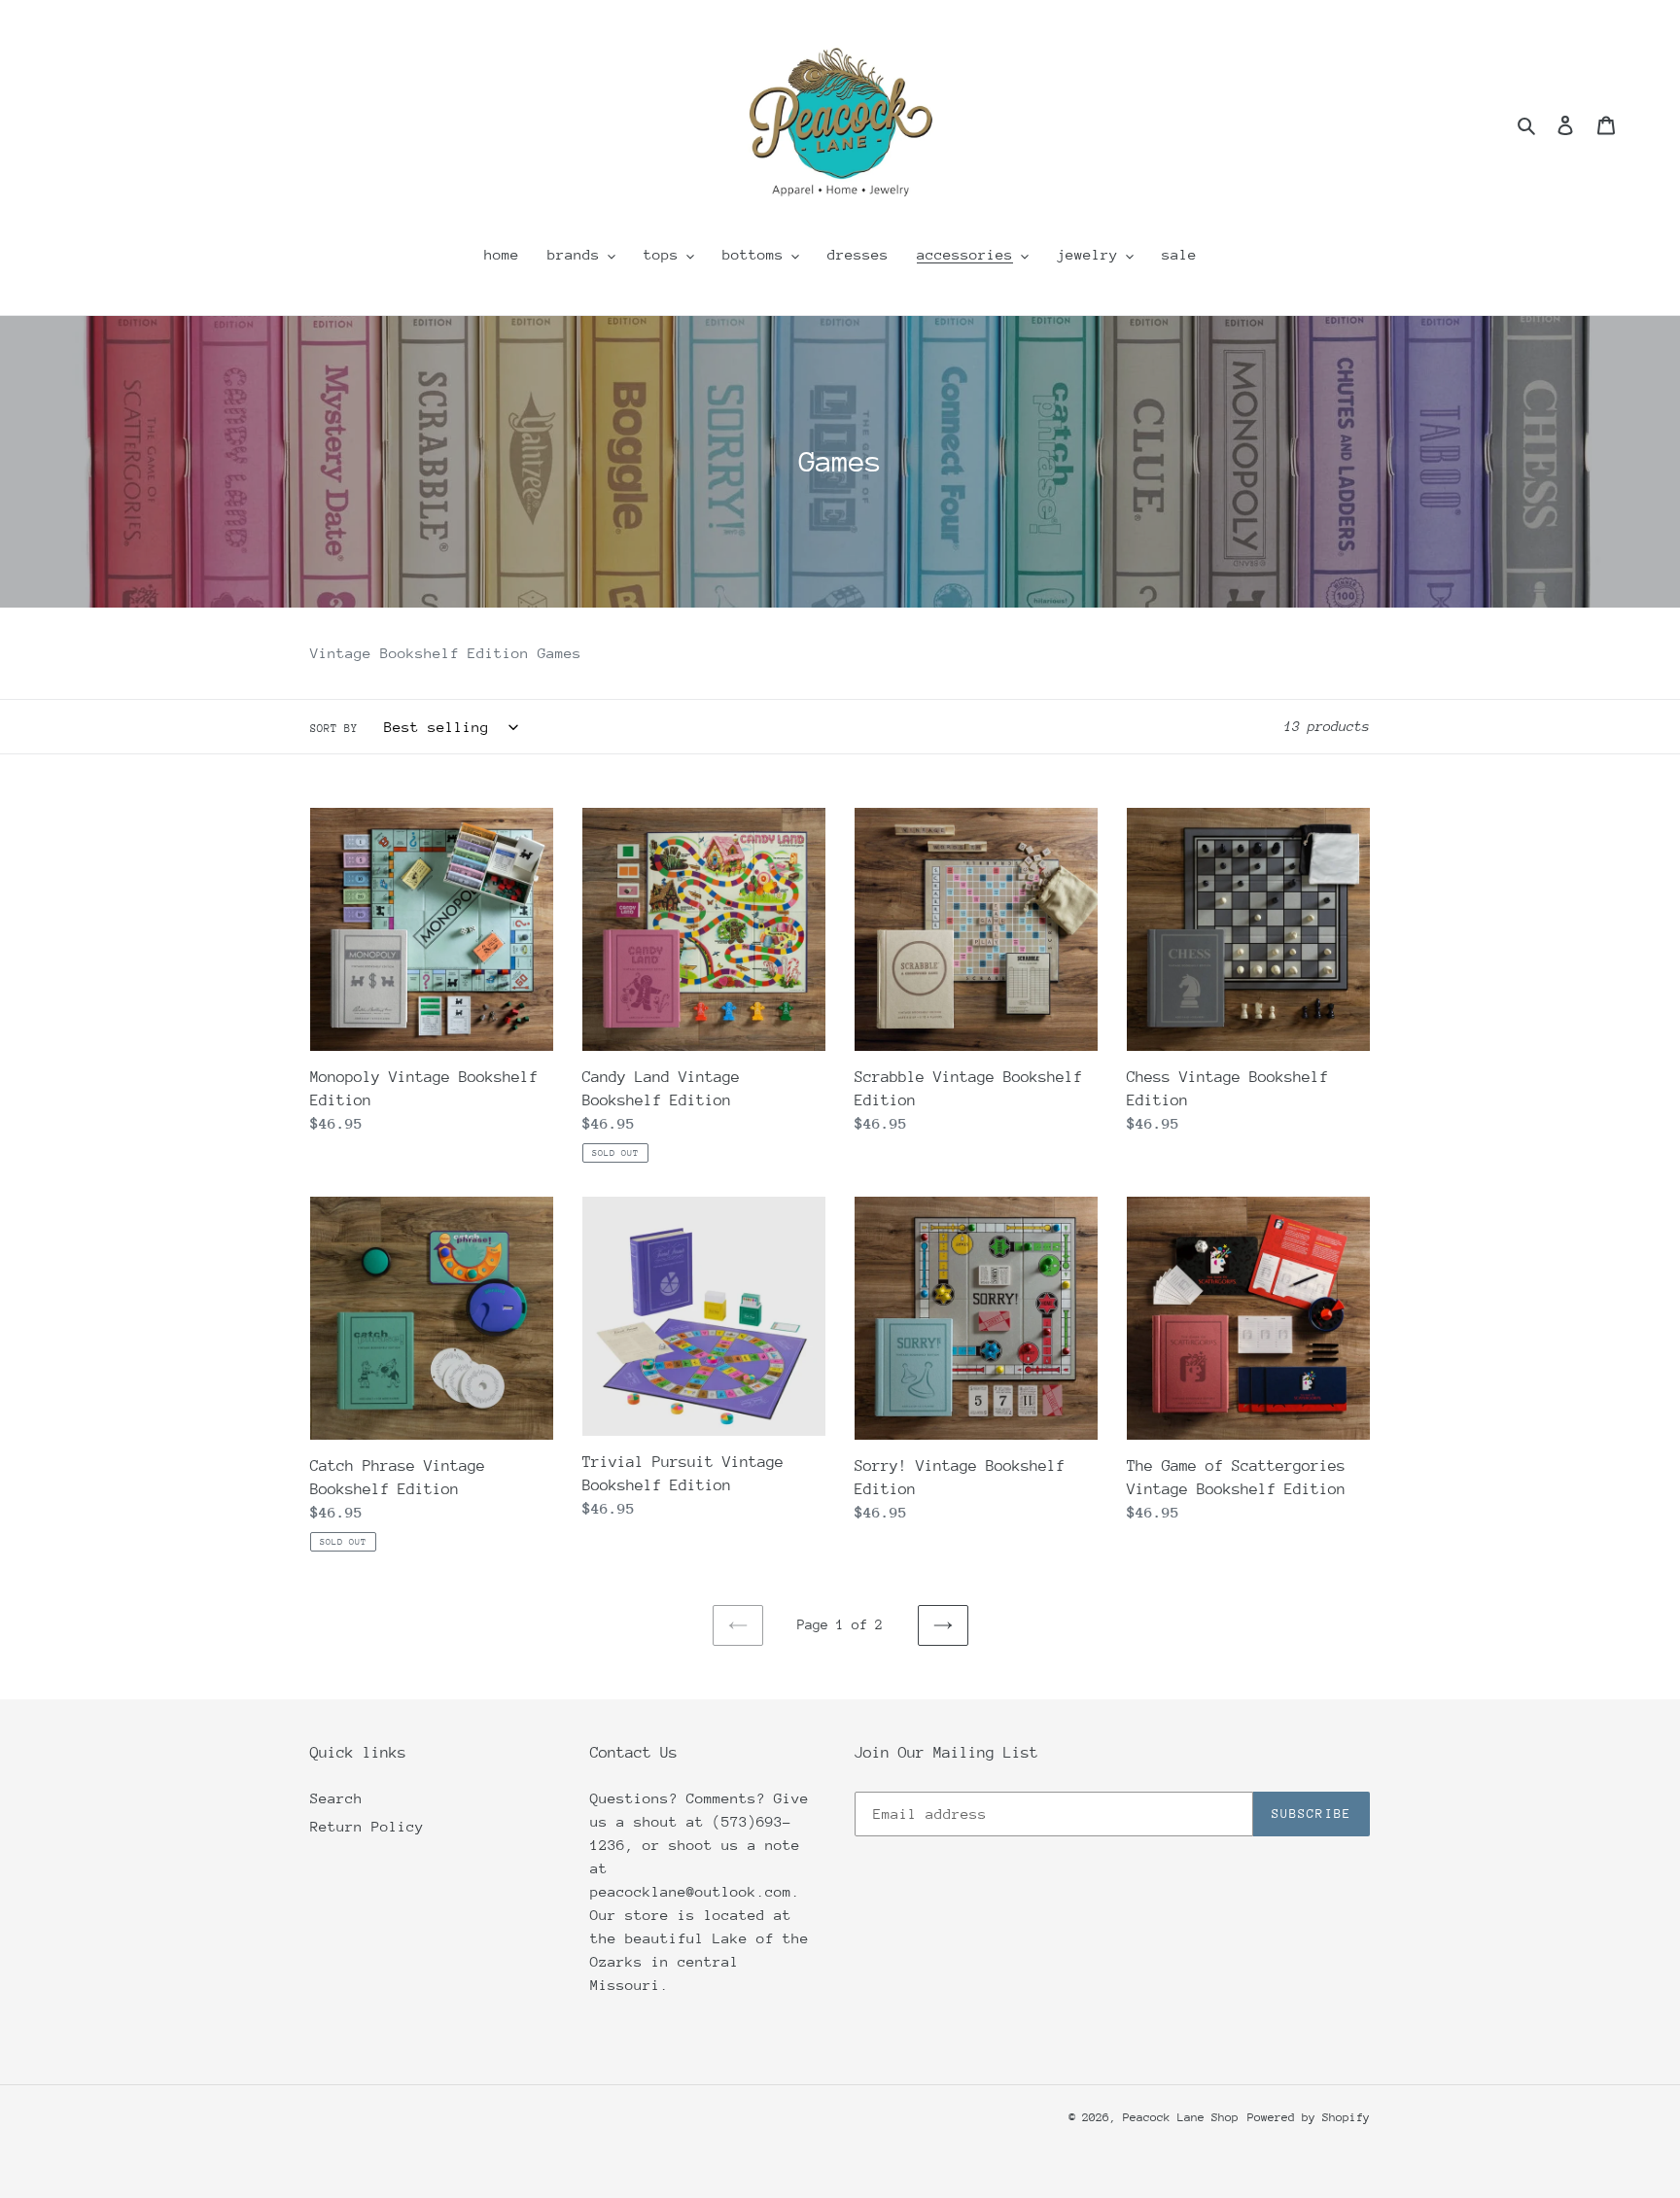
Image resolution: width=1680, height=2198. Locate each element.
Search (336, 1798)
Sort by (334, 729)
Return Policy (367, 1826)
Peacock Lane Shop (1181, 2117)
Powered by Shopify (1309, 2117)
